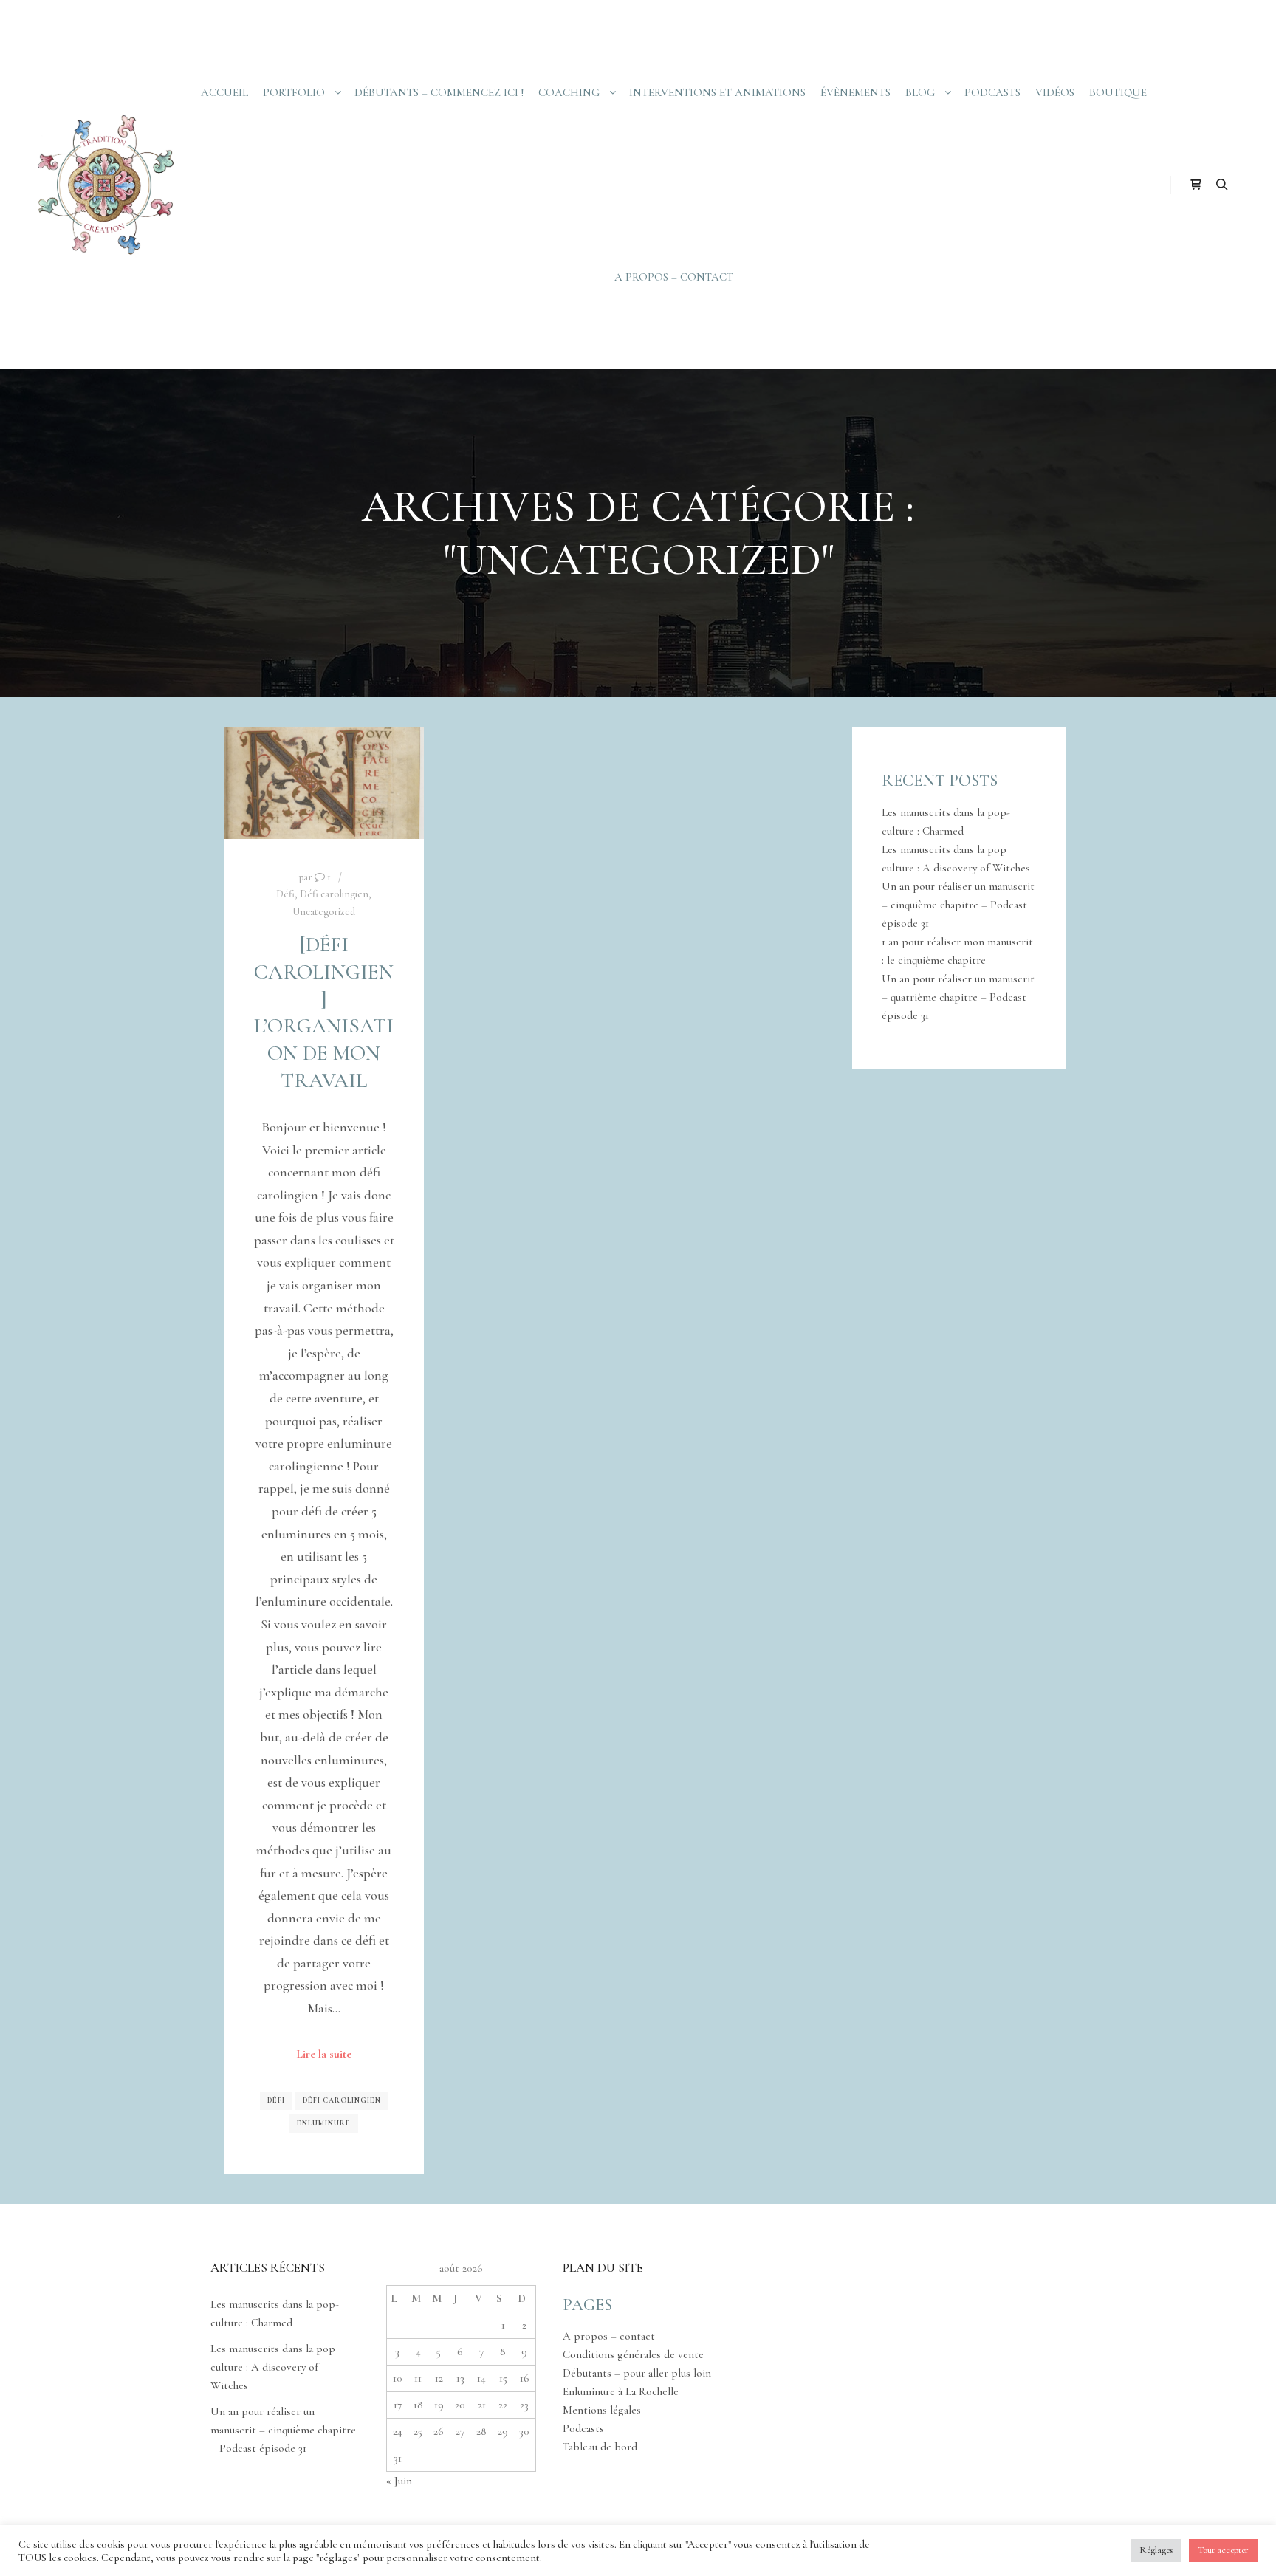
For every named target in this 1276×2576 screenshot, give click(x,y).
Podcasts (583, 2428)
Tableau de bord (600, 2447)
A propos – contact (609, 2336)
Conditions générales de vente (633, 2354)
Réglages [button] (1156, 2550)
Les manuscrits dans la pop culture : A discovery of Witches (273, 2367)
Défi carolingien (334, 894)
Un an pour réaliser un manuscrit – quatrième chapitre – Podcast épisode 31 (958, 997)
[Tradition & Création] (103, 185)
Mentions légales (602, 2410)
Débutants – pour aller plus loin (637, 2373)
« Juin (399, 2481)
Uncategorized (324, 912)
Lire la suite (324, 2054)
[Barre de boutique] (1196, 185)
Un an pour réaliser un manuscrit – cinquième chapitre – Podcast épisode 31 (958, 905)
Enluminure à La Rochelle (621, 2391)
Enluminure (324, 2123)
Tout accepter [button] (1223, 2550)
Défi (285, 894)
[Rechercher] (1222, 185)
